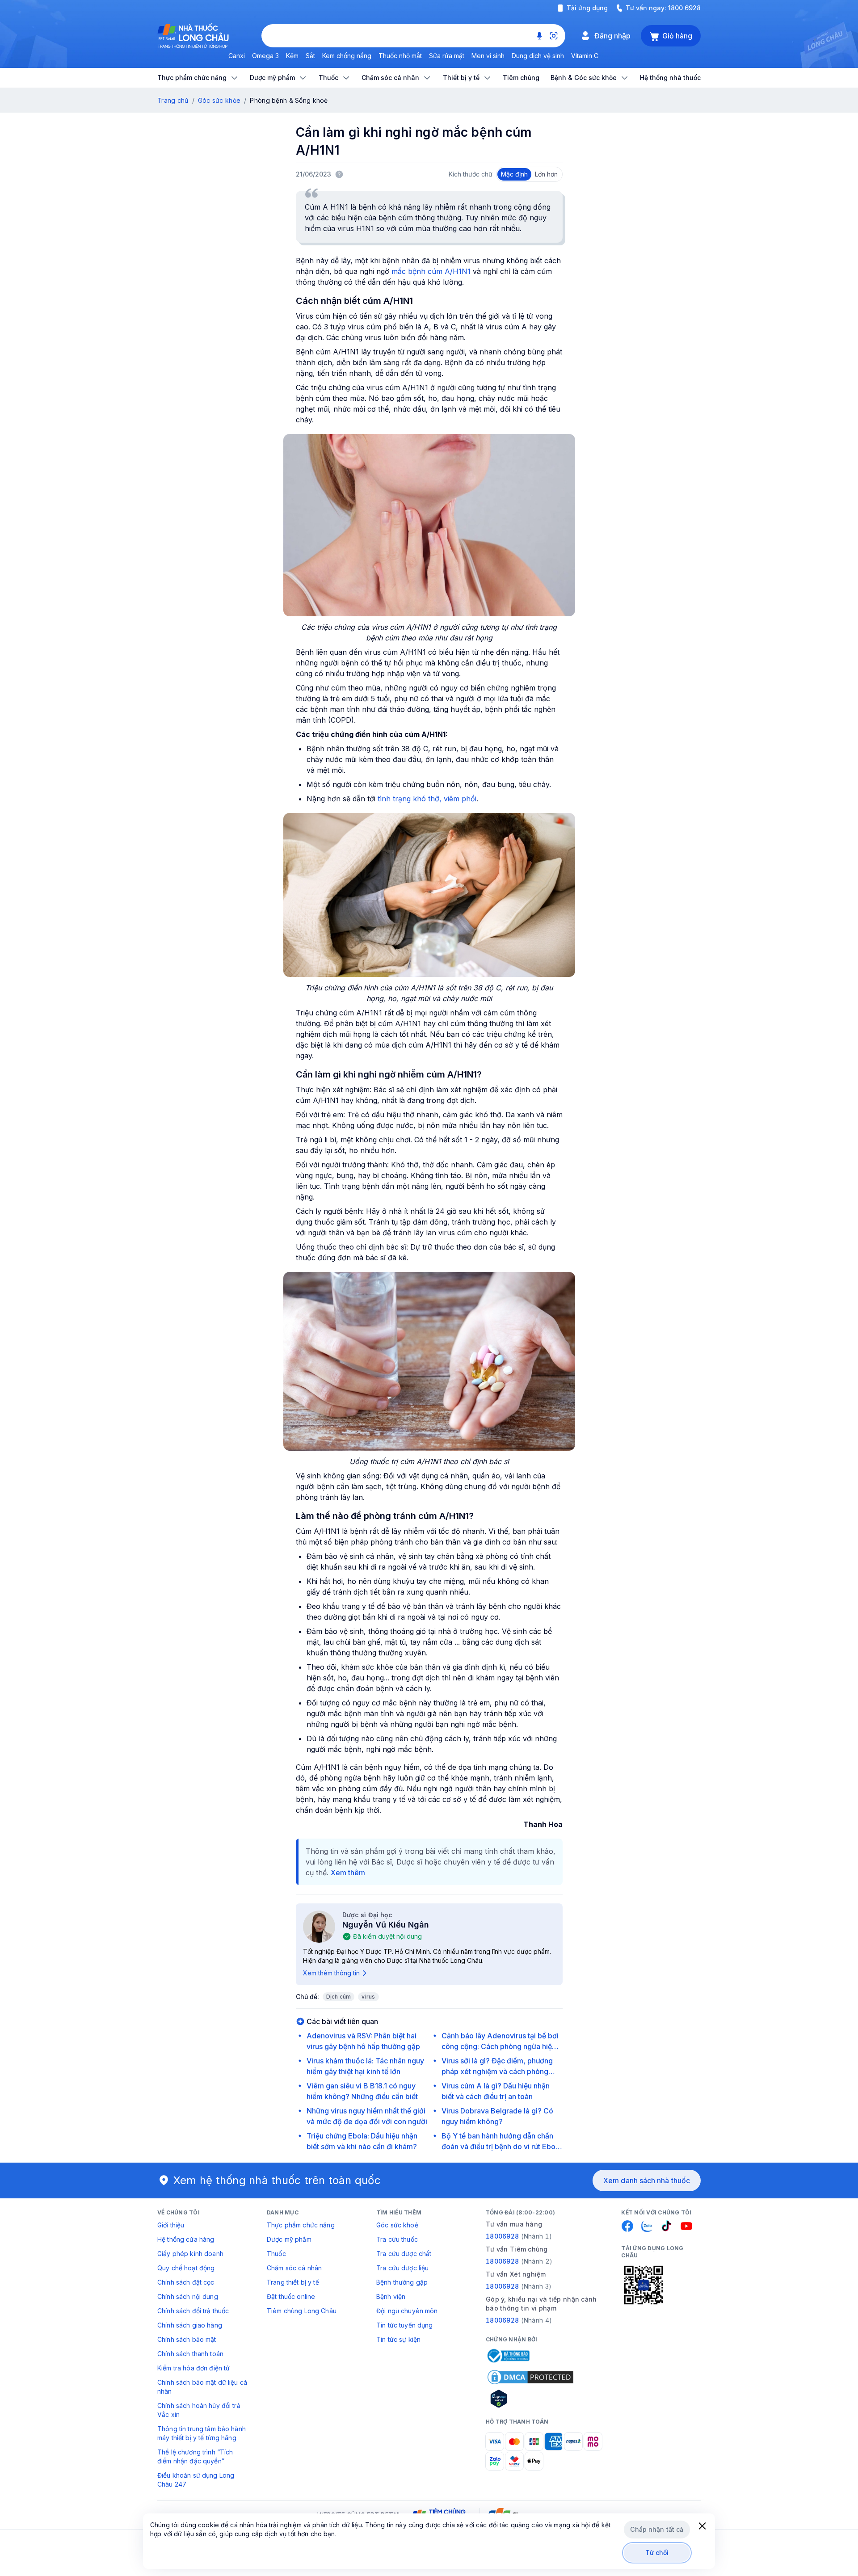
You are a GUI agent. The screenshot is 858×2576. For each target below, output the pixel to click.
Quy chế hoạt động (186, 2268)
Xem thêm (348, 1873)
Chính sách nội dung (188, 2296)
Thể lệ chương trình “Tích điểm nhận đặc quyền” (195, 2456)
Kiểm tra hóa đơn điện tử (193, 2368)
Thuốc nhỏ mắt (400, 56)
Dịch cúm (339, 1997)
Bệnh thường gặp (402, 2282)
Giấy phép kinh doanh (190, 2254)
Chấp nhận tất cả (657, 2529)
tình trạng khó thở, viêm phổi (427, 799)
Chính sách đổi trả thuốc (193, 2311)
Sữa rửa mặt (447, 56)
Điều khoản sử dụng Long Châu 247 (196, 2480)
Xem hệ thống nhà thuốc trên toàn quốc (277, 2180)
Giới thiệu (171, 2225)
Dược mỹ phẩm (289, 2239)
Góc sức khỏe (219, 100)
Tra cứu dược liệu (402, 2268)
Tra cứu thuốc (397, 2239)
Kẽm (292, 56)
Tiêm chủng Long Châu (302, 2311)
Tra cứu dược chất (404, 2254)
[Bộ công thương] (508, 2356)
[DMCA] (530, 2377)
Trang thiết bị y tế (293, 2282)
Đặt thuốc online (291, 2296)
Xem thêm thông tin (331, 1973)
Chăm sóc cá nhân (294, 2268)
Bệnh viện (391, 2296)
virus (368, 1997)
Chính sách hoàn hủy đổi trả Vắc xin (199, 2410)
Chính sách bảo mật (187, 2339)
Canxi (237, 56)
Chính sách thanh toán (190, 2354)
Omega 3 (265, 56)
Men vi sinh (488, 56)
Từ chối (657, 2553)
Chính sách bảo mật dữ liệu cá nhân (202, 2387)
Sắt (310, 56)
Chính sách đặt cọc (186, 2282)
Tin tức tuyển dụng (405, 2325)
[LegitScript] (530, 2399)
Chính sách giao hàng (190, 2325)
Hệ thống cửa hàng (186, 2239)
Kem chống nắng (347, 56)
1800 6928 (684, 8)
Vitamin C (585, 56)
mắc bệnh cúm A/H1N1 (431, 271)
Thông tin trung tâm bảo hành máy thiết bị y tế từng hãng (202, 2433)
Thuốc (276, 2254)
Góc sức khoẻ (397, 2225)
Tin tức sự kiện (398, 2339)
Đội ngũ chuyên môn (407, 2311)
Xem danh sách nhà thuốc (647, 2180)
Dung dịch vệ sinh (538, 56)
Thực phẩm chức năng (301, 2225)
